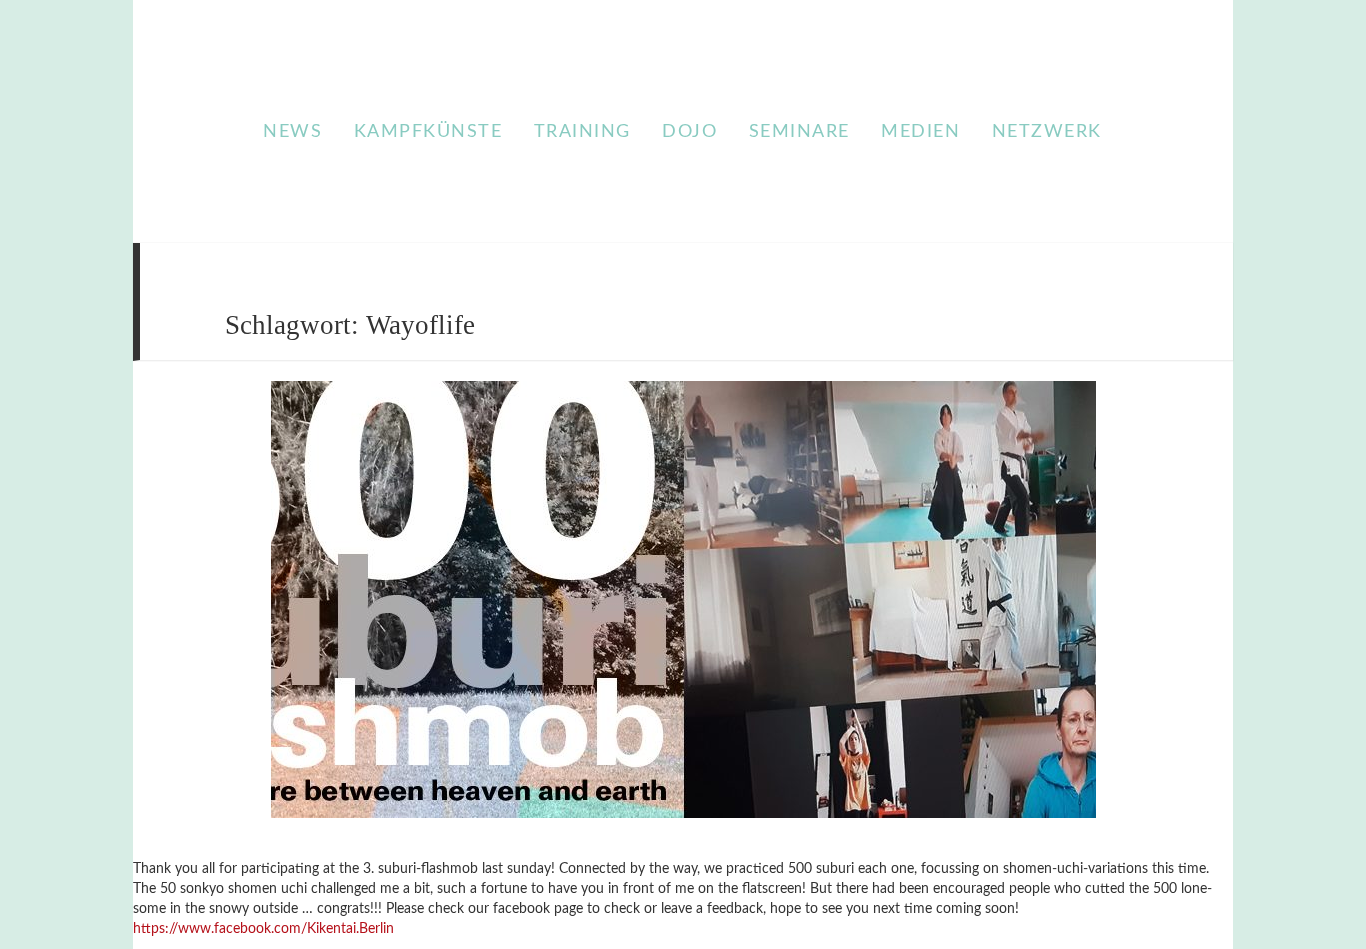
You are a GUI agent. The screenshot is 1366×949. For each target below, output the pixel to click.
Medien (920, 132)
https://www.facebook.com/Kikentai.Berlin (263, 929)
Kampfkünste (428, 132)
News (292, 132)
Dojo (689, 132)
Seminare (799, 132)
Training (582, 132)
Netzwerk (1047, 132)
